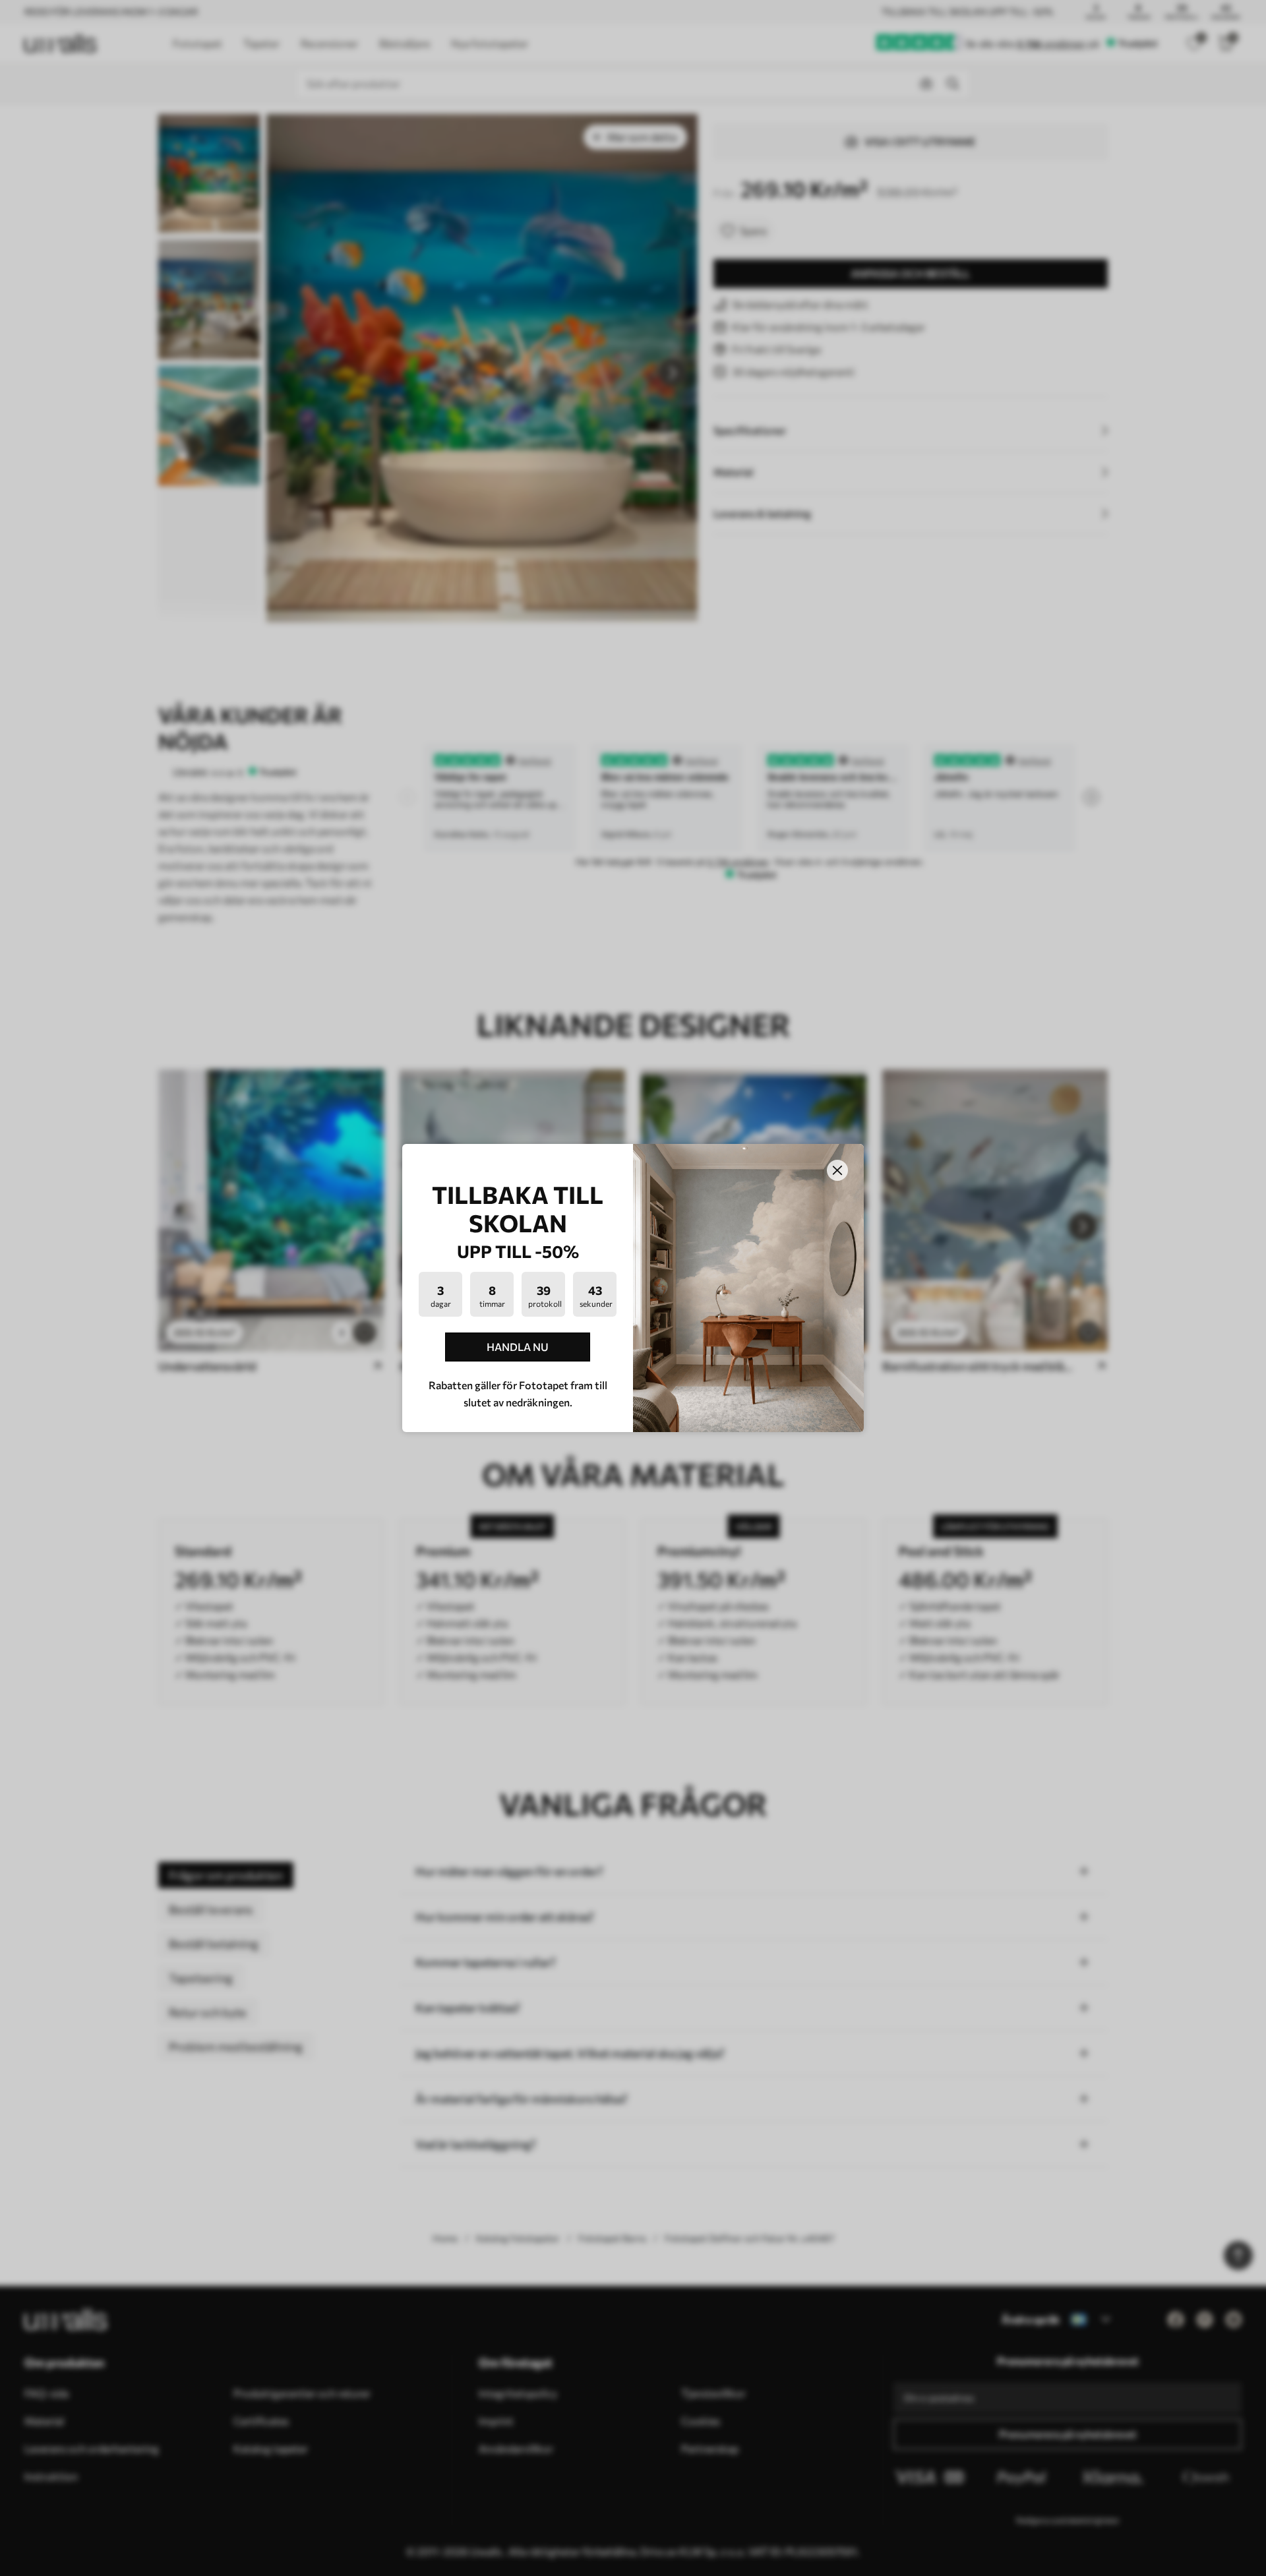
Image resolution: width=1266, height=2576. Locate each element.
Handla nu (518, 1347)
